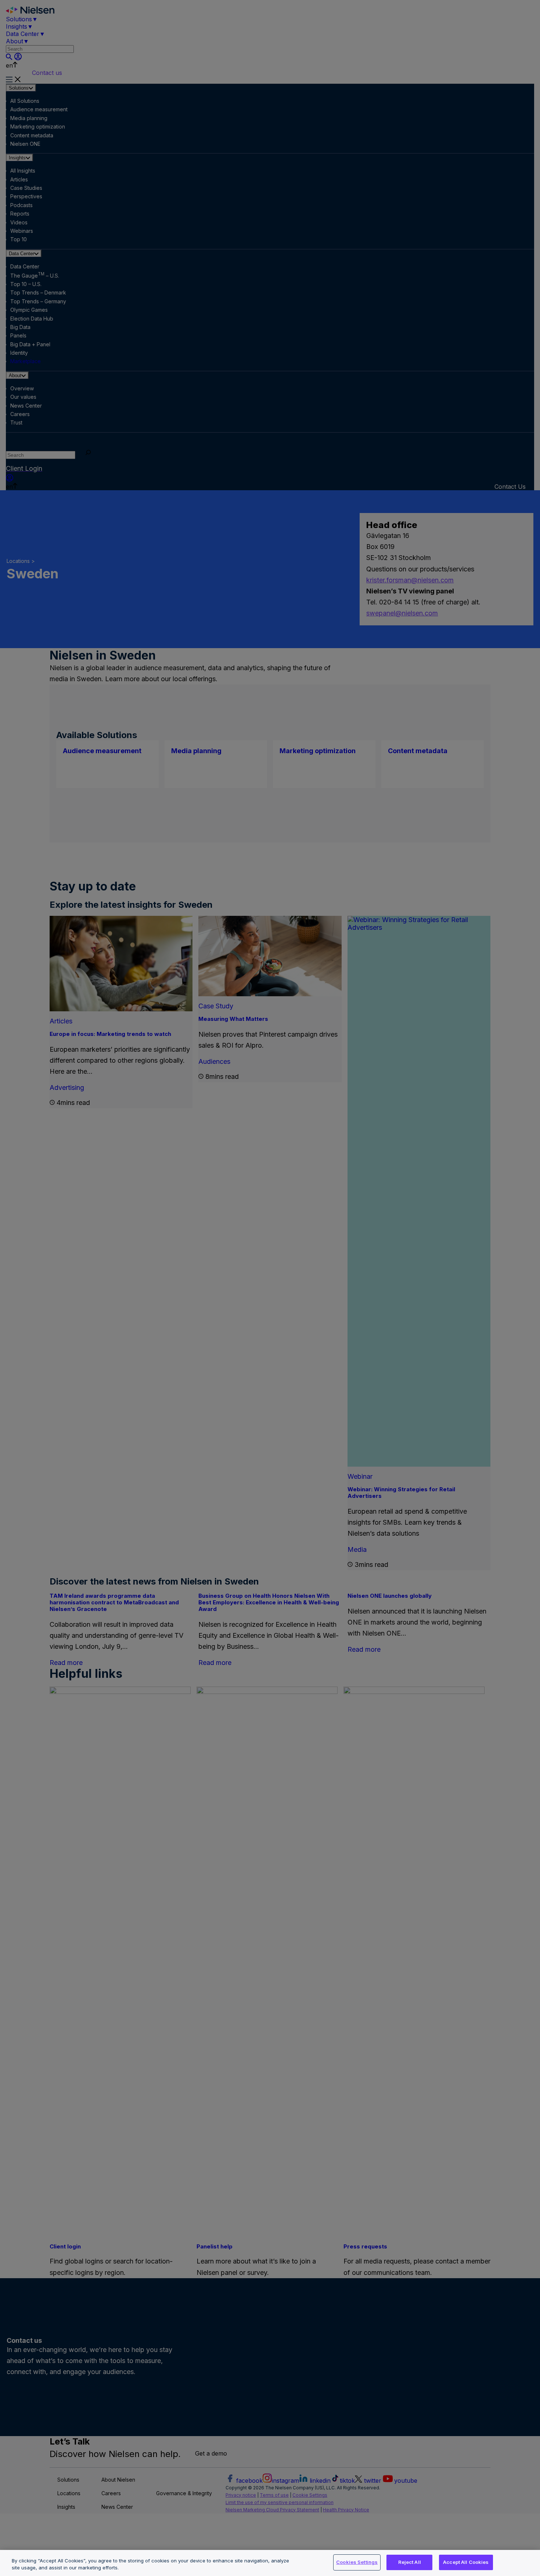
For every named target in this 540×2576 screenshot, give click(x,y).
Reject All (410, 2562)
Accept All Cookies (466, 2562)
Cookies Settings (357, 2562)
